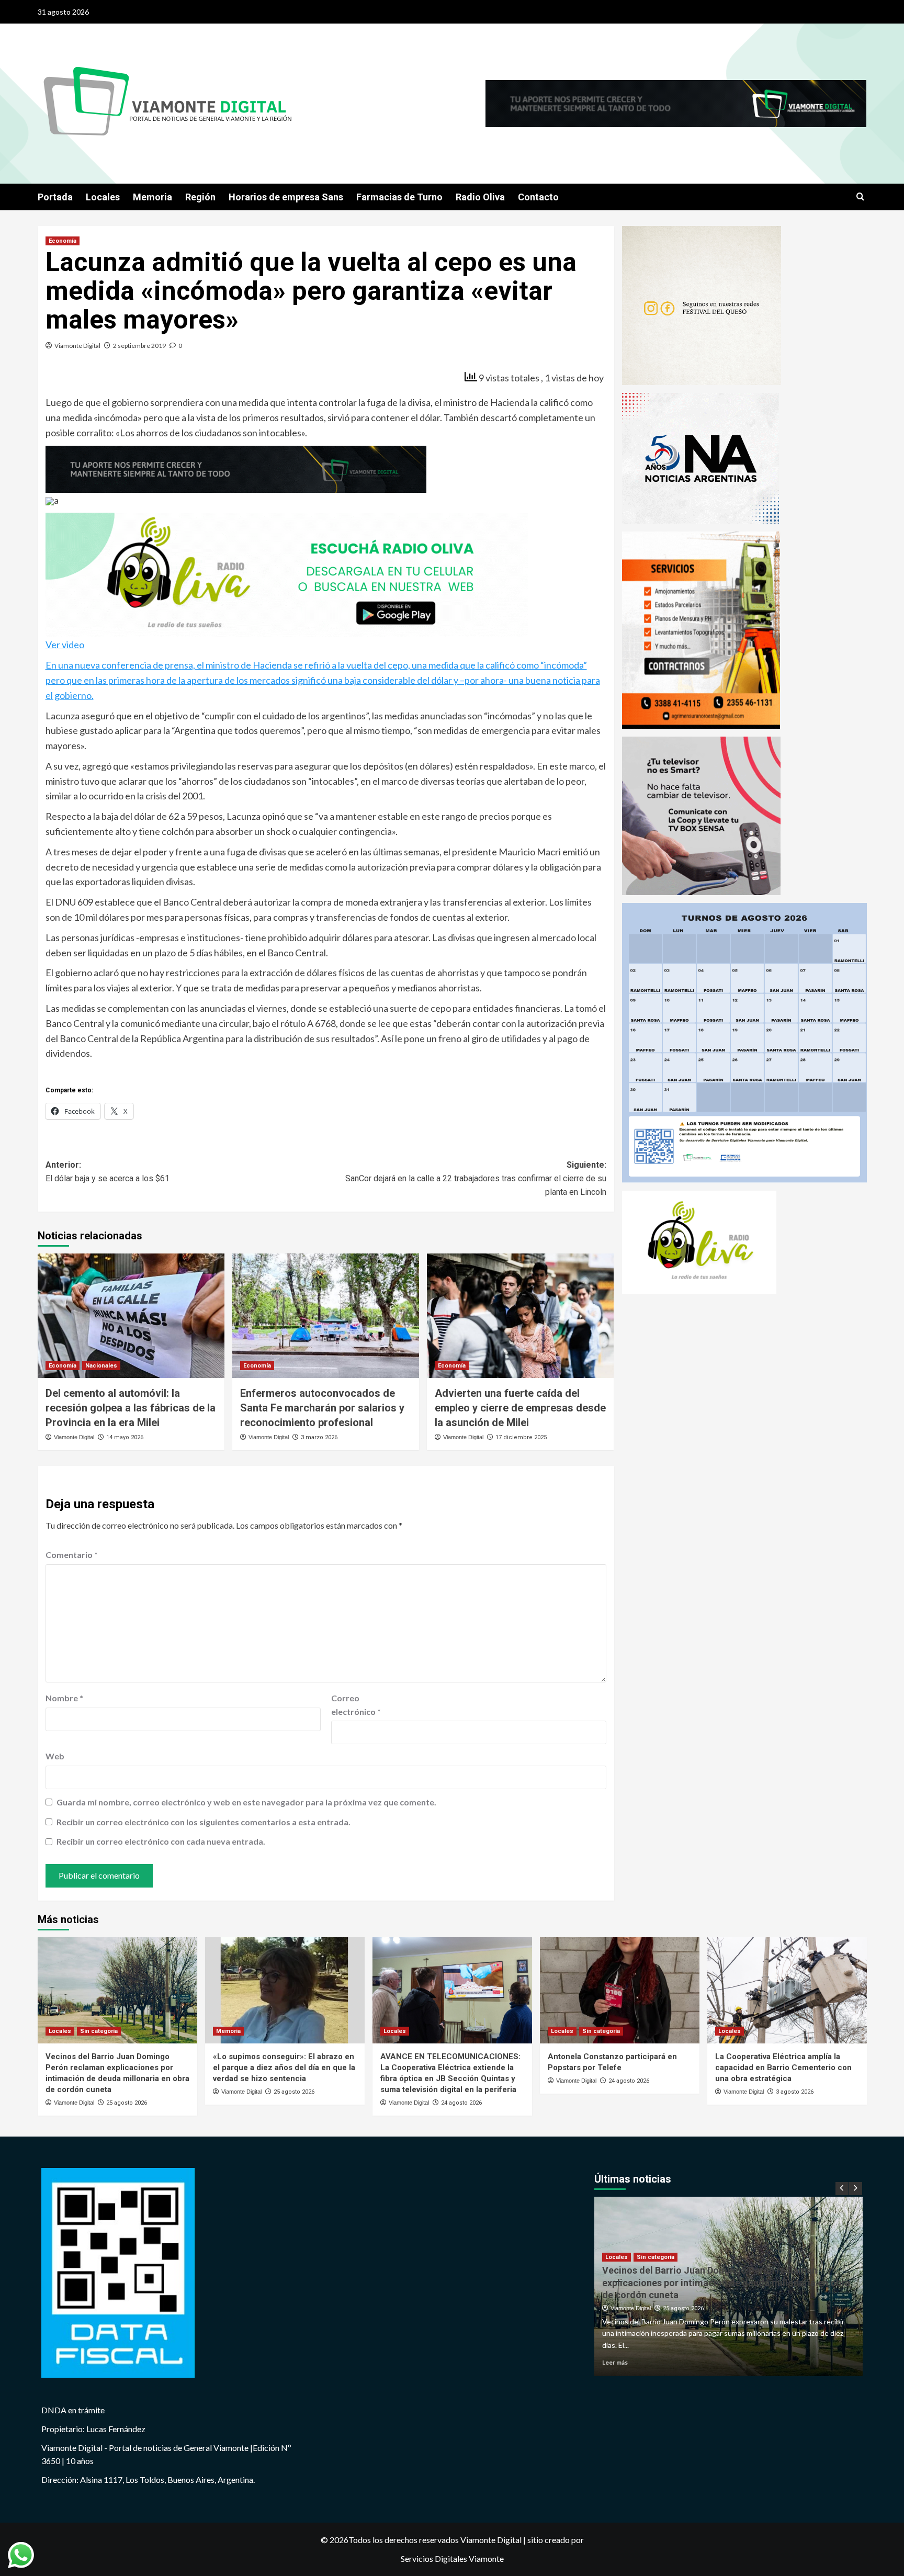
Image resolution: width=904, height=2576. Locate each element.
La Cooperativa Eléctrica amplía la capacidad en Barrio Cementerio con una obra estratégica (783, 2067)
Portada (55, 197)
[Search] (860, 197)
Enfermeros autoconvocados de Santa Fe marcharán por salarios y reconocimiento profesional (322, 1408)
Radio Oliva (480, 197)
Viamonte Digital (77, 346)
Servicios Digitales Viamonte (452, 2558)
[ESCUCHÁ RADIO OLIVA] (287, 574)
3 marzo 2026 (319, 1437)
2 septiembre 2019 (139, 346)
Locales (103, 197)
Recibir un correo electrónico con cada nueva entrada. (161, 1841)
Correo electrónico (356, 1705)
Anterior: (108, 1172)
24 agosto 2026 (461, 2103)
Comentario (72, 1555)
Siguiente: (476, 1178)
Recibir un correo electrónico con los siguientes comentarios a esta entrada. (204, 1822)
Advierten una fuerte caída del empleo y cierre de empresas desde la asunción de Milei (520, 1408)
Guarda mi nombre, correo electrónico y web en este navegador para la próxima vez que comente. (246, 1802)
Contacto (538, 197)
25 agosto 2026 (127, 2103)
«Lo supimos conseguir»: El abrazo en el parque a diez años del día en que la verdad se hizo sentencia (284, 2067)
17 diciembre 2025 (521, 1437)
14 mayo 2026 (125, 1437)
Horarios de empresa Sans (286, 197)
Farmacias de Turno (399, 197)
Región (200, 197)
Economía (63, 241)
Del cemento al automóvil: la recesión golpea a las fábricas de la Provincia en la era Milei (131, 1408)
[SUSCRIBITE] (236, 468)
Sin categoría (99, 2031)
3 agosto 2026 (795, 2092)
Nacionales (101, 1366)
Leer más (615, 2362)
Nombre (64, 1698)
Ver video (65, 645)
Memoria (152, 197)
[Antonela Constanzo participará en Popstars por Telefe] (620, 1990)
